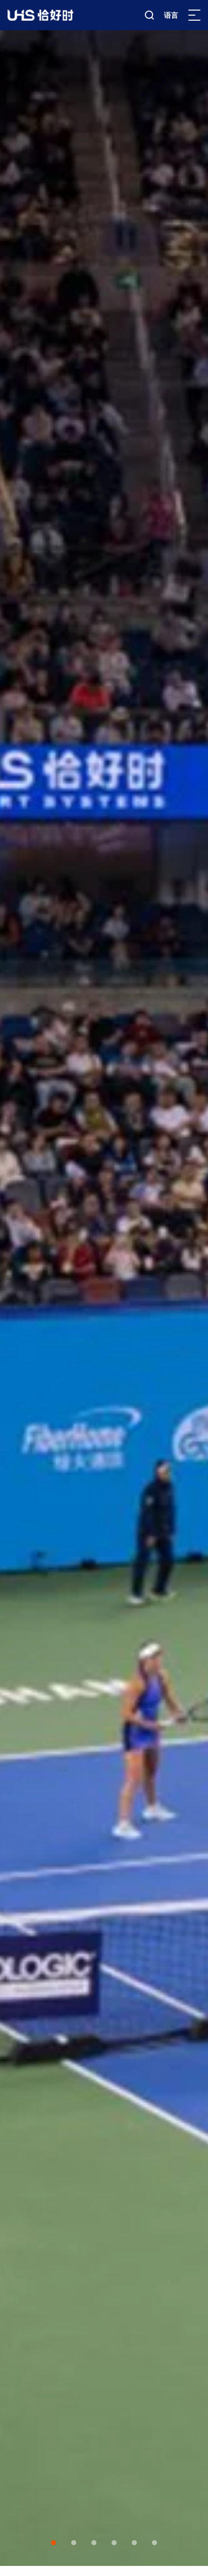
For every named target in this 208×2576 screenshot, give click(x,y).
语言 (171, 15)
